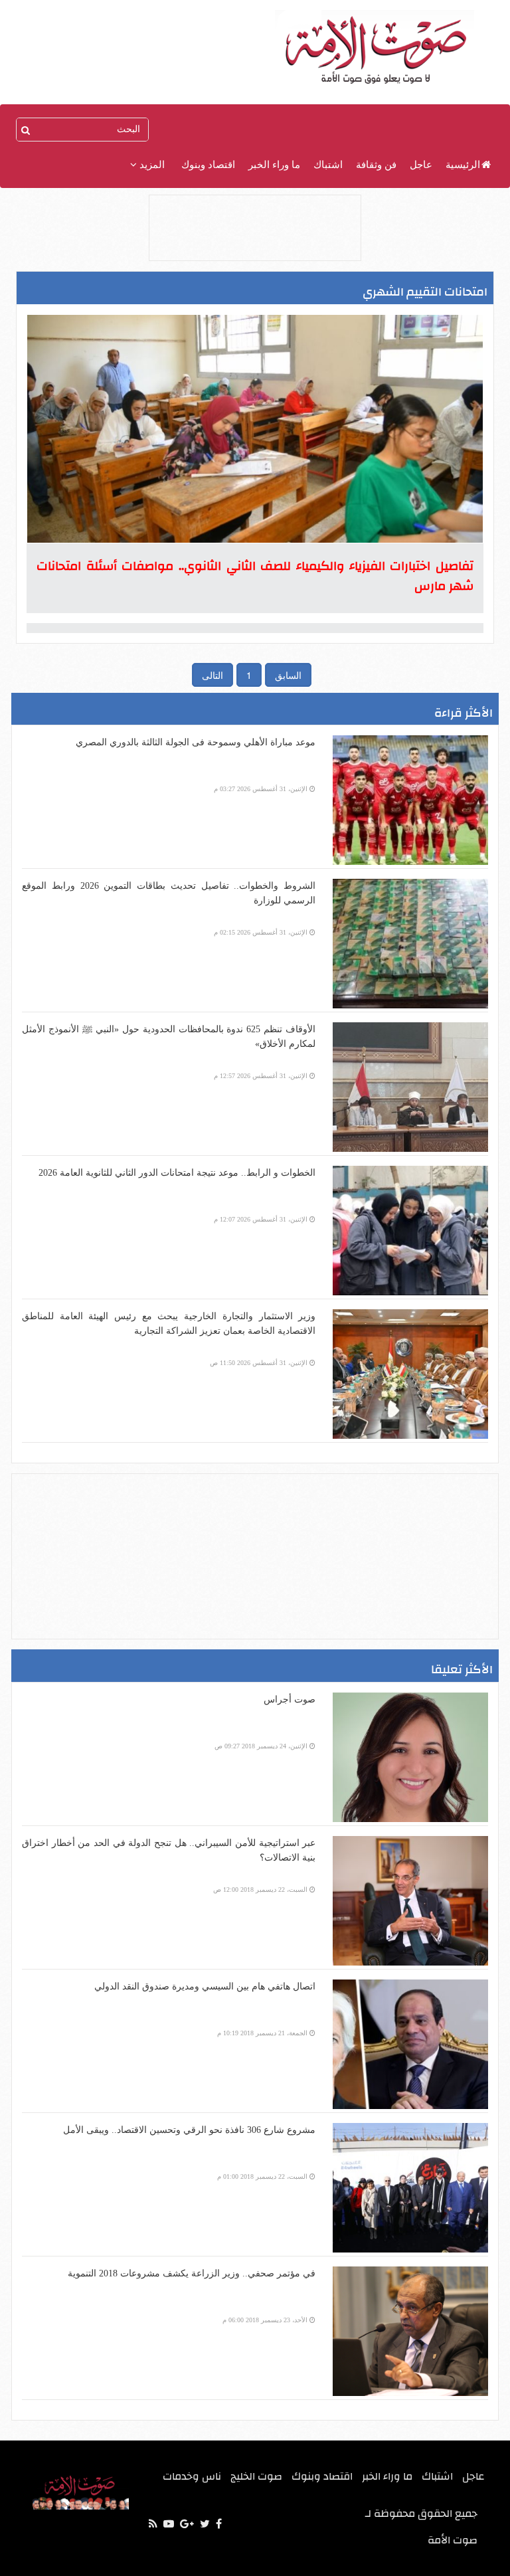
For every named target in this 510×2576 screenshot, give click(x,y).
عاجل (421, 165)
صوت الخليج (256, 2476)
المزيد (151, 165)
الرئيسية (463, 165)
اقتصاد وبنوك (208, 165)
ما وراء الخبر (274, 165)
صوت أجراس (290, 1700)
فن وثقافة (376, 165)
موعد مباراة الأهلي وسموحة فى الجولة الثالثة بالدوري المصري (196, 742)
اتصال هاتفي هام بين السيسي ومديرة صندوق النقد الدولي (205, 1986)
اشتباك (328, 165)
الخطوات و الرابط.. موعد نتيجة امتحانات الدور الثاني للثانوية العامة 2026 (177, 1173)
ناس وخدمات (192, 2476)
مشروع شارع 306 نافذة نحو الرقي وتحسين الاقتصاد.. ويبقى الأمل (189, 2130)
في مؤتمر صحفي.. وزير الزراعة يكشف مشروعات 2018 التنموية (192, 2273)
